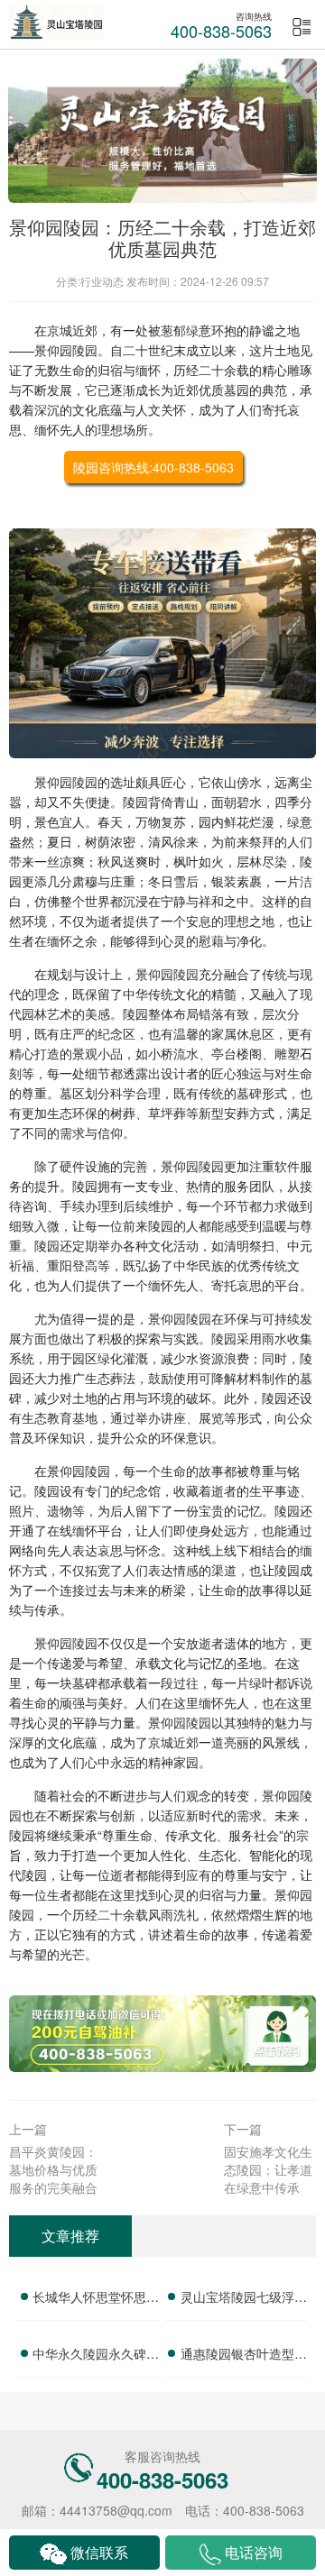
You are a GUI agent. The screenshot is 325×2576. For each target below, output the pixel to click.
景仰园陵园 (66, 350)
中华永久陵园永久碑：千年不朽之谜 (96, 2356)
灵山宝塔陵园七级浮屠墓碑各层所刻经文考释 (244, 2299)
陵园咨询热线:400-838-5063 (153, 467)
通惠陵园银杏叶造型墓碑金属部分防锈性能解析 (244, 2356)
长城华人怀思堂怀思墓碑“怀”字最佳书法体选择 (96, 2299)
